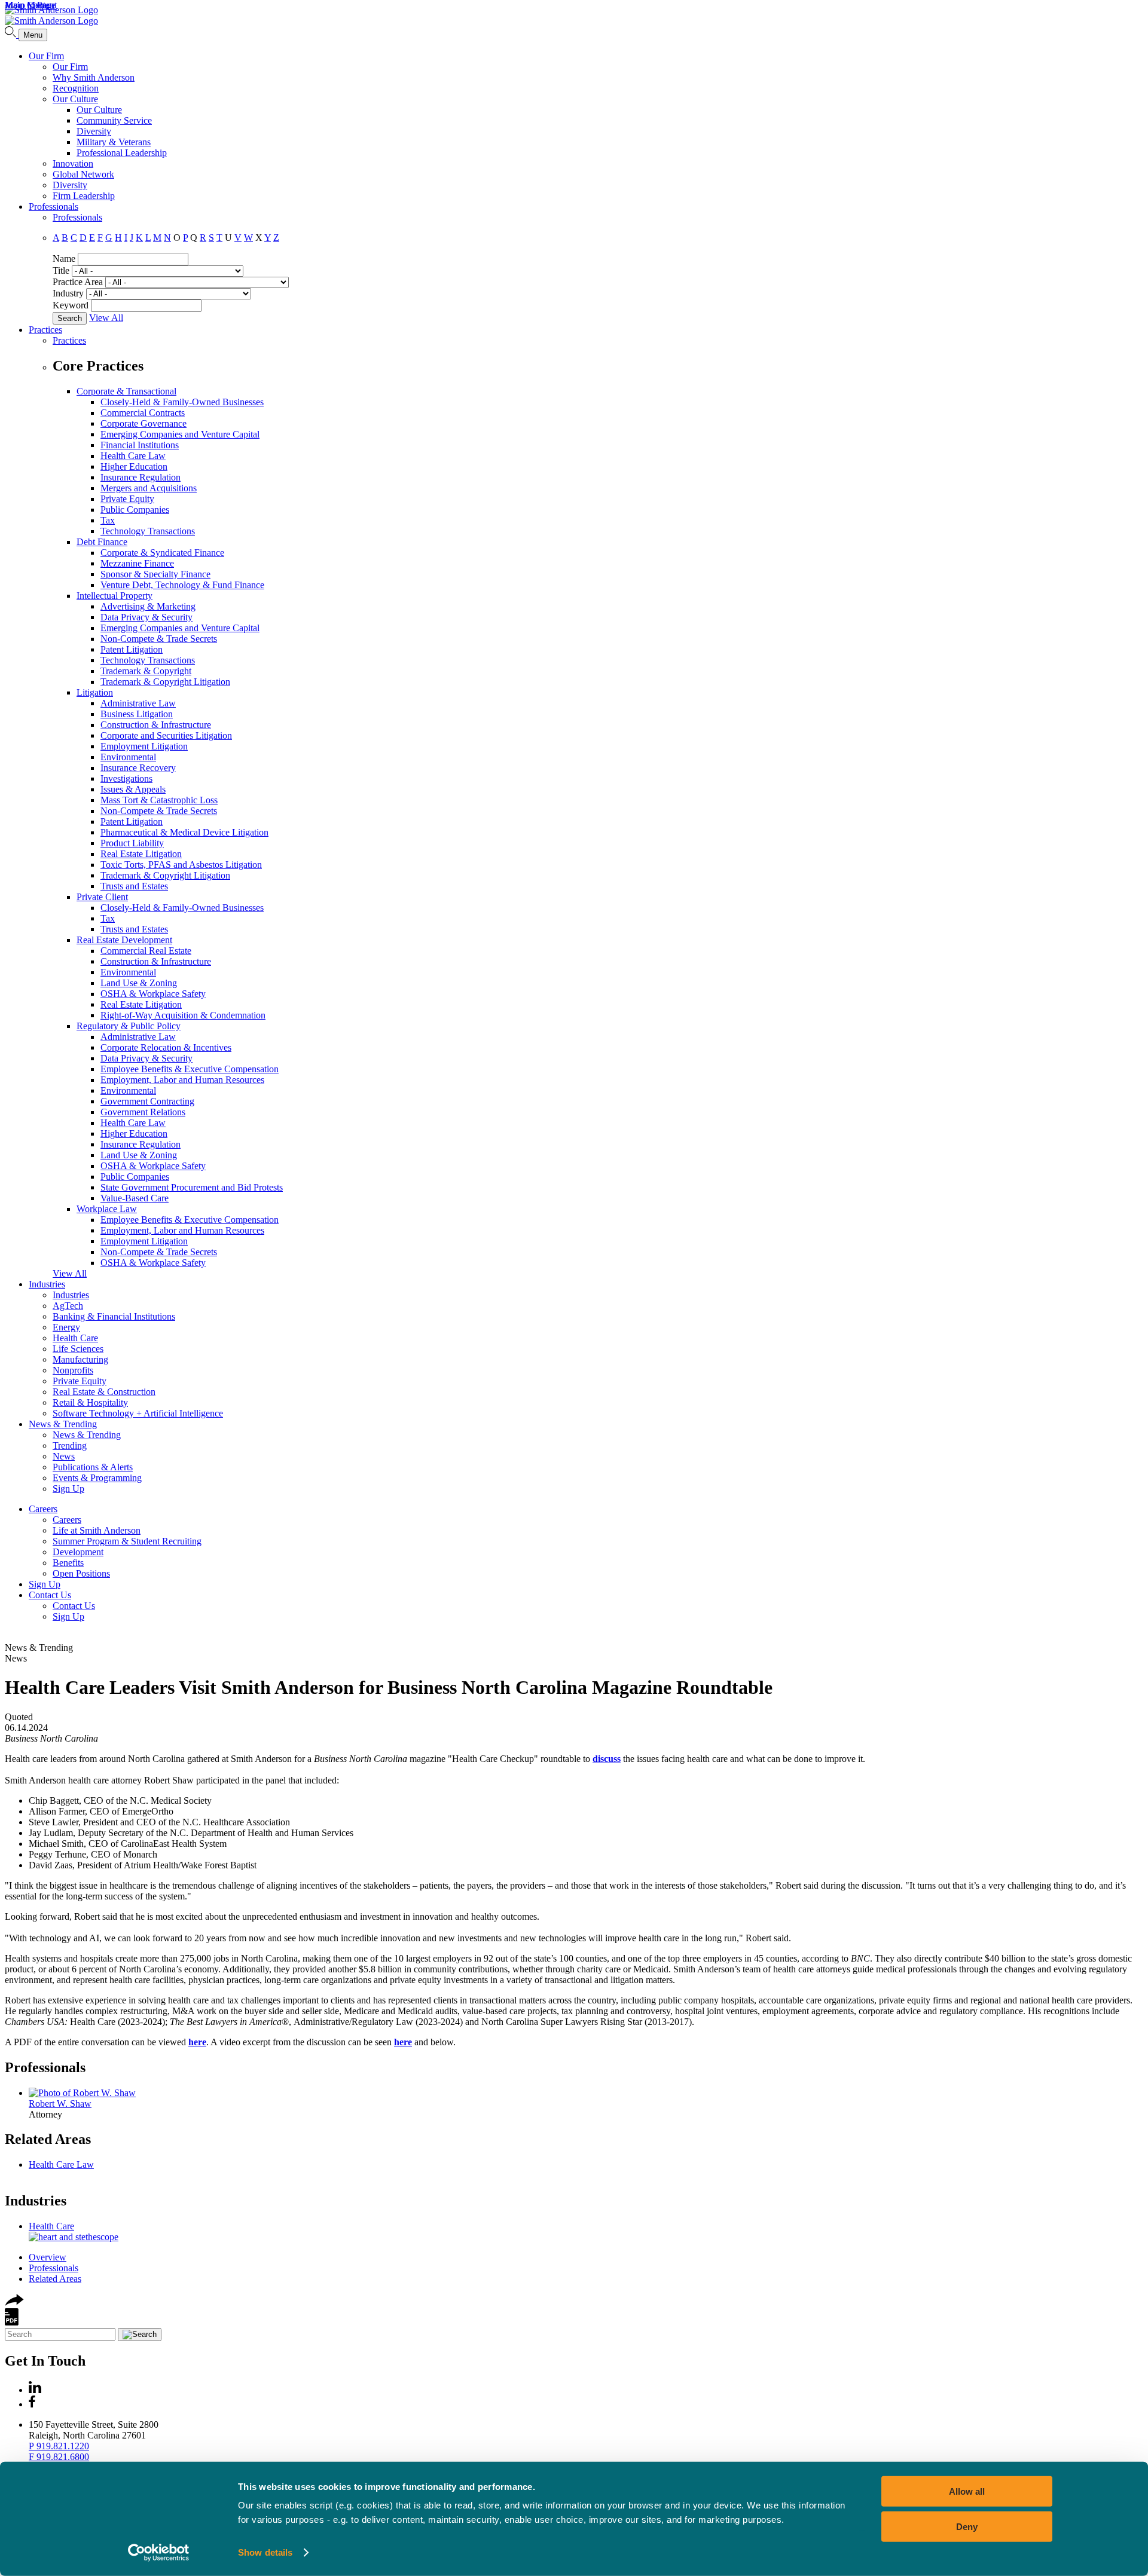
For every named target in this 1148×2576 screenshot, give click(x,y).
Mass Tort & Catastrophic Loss (159, 800)
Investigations (126, 778)
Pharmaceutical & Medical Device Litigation (184, 832)
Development (78, 1552)
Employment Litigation (144, 746)
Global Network (83, 174)
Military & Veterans (114, 142)
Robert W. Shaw (60, 2104)
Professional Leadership (122, 153)
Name (64, 258)
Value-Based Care (135, 1198)
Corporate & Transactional (126, 391)
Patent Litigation (132, 649)
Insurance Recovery (138, 768)
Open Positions (81, 1573)
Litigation (95, 692)
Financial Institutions (140, 445)
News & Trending (63, 1424)
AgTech (68, 1306)
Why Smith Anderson (94, 77)
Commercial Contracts (143, 413)
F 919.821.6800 (59, 2457)
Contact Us (50, 1595)
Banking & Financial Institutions (114, 1316)
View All (106, 318)
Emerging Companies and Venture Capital (180, 434)
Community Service (114, 120)
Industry (68, 293)
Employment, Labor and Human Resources (182, 1080)
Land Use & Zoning (139, 983)
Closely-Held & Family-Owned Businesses (182, 402)
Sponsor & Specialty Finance (155, 574)
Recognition (76, 88)
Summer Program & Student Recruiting (127, 1541)
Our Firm (46, 56)
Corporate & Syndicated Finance (162, 553)
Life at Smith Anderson (97, 1530)
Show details (265, 2552)
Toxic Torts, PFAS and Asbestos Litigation (181, 865)
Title (61, 270)
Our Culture (75, 99)
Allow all (967, 2491)
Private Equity (127, 499)
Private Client (102, 897)
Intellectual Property (115, 596)
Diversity (94, 131)
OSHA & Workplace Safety (153, 994)
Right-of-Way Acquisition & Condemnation (183, 1015)
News (64, 1456)
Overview (48, 2257)
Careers (43, 1509)
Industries (47, 1284)
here (403, 2042)
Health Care (75, 1338)
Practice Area (78, 282)
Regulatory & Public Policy (129, 1026)
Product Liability (132, 843)
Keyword (71, 305)
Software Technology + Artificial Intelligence (138, 1413)
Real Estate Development (124, 940)
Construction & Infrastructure (156, 725)
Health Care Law (133, 456)
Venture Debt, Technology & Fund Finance (182, 585)
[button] (14, 2303)
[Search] (12, 34)
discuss (607, 1759)
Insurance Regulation (141, 477)
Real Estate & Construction (104, 1392)
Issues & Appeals (133, 789)
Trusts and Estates (134, 886)
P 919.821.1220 (59, 2446)
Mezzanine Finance (137, 563)
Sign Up (68, 1489)
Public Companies (135, 510)
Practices (45, 330)
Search (70, 318)
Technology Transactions (148, 531)
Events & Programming (97, 1478)
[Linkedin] (35, 2390)
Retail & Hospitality (90, 1402)
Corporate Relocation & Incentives (166, 1047)
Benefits (68, 1563)
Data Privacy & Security (146, 617)
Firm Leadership (84, 196)
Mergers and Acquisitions (149, 488)
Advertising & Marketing (148, 606)
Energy (66, 1327)
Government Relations (143, 1112)
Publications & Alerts (93, 1467)
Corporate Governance (143, 423)
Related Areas (48, 2139)
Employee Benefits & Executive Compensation (190, 1069)
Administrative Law (138, 703)
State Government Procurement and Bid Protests (192, 1187)
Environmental (128, 757)
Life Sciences (78, 1349)
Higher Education (134, 466)
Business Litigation (137, 714)
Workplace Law (107, 1209)
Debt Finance (102, 542)
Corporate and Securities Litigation (166, 735)
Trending (70, 1445)
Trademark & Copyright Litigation (165, 682)
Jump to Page (30, 5)
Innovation (73, 163)
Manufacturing (80, 1359)
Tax (108, 520)
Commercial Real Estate (146, 951)
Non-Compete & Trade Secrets (159, 639)
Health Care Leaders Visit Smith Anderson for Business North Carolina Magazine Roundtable (389, 1687)
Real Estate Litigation (141, 854)
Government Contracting (147, 1101)
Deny (967, 2526)
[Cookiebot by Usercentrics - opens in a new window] (159, 2553)
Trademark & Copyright (146, 671)
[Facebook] (32, 2404)
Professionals (54, 206)
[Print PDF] (12, 2322)
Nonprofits (73, 1370)
